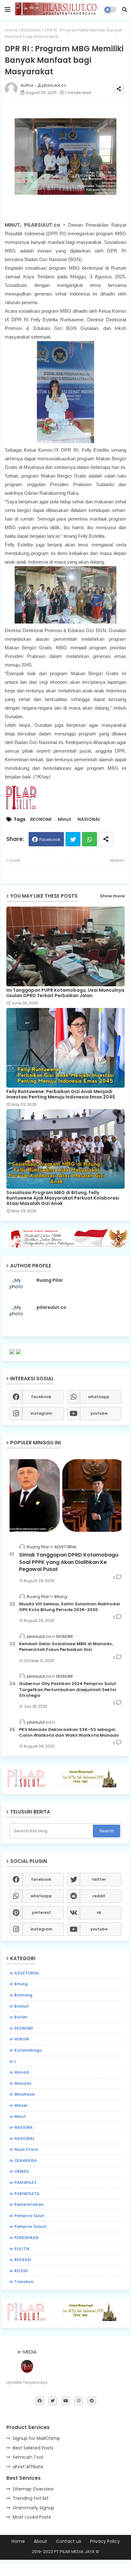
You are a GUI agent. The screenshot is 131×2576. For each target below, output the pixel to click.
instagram (41, 1413)
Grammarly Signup (34, 2508)
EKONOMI (41, 819)
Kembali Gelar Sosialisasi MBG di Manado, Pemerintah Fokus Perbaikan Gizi (66, 1647)
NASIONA (24, 2127)
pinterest (41, 1912)
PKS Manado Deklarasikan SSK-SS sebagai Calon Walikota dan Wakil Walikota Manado (69, 1733)
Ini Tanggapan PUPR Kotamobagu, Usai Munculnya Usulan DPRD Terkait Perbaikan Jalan (65, 993)
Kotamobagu (28, 2050)
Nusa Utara (26, 2149)
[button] (125, 10)
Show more (112, 896)
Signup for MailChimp (36, 2438)
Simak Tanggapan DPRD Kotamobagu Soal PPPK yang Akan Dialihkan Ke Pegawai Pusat (69, 1562)
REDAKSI (23, 2260)
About (40, 2541)
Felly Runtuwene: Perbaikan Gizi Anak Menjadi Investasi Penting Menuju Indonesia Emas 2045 (61, 1094)
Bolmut (22, 2006)
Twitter (73, 839)
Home (11, 30)
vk (99, 1912)
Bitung (21, 1984)
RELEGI (21, 2271)
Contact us (69, 2541)
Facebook (50, 839)
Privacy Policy (105, 2541)
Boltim (21, 2017)
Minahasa (24, 2094)
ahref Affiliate (28, 2467)
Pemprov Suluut (31, 2226)
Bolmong (23, 1995)
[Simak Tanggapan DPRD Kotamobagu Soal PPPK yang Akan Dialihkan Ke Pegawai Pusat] (65, 1495)
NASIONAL (31, 30)
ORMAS (22, 2171)
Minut (65, 819)
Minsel (21, 2105)
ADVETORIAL (27, 1973)
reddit (99, 1896)
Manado (23, 2083)
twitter (99, 1879)
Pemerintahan (29, 2204)
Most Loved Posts (32, 2517)
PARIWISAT (25, 2182)
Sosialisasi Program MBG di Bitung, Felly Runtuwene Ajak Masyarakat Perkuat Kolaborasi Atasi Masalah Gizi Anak (63, 1198)
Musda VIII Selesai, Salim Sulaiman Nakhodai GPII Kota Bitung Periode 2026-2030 (69, 1607)
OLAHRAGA (26, 2160)
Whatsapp (90, 839)
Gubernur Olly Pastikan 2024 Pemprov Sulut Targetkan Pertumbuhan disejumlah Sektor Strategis (68, 1689)
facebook (41, 1397)
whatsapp (99, 1397)
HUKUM (22, 2039)
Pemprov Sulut (29, 2216)
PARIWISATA (27, 2194)
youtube (99, 1413)
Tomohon (24, 2282)
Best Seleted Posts (33, 2448)
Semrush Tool (28, 2457)
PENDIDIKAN (26, 2238)
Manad (22, 2072)
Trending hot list (31, 2498)
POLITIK (22, 2249)
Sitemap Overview (33, 2489)
